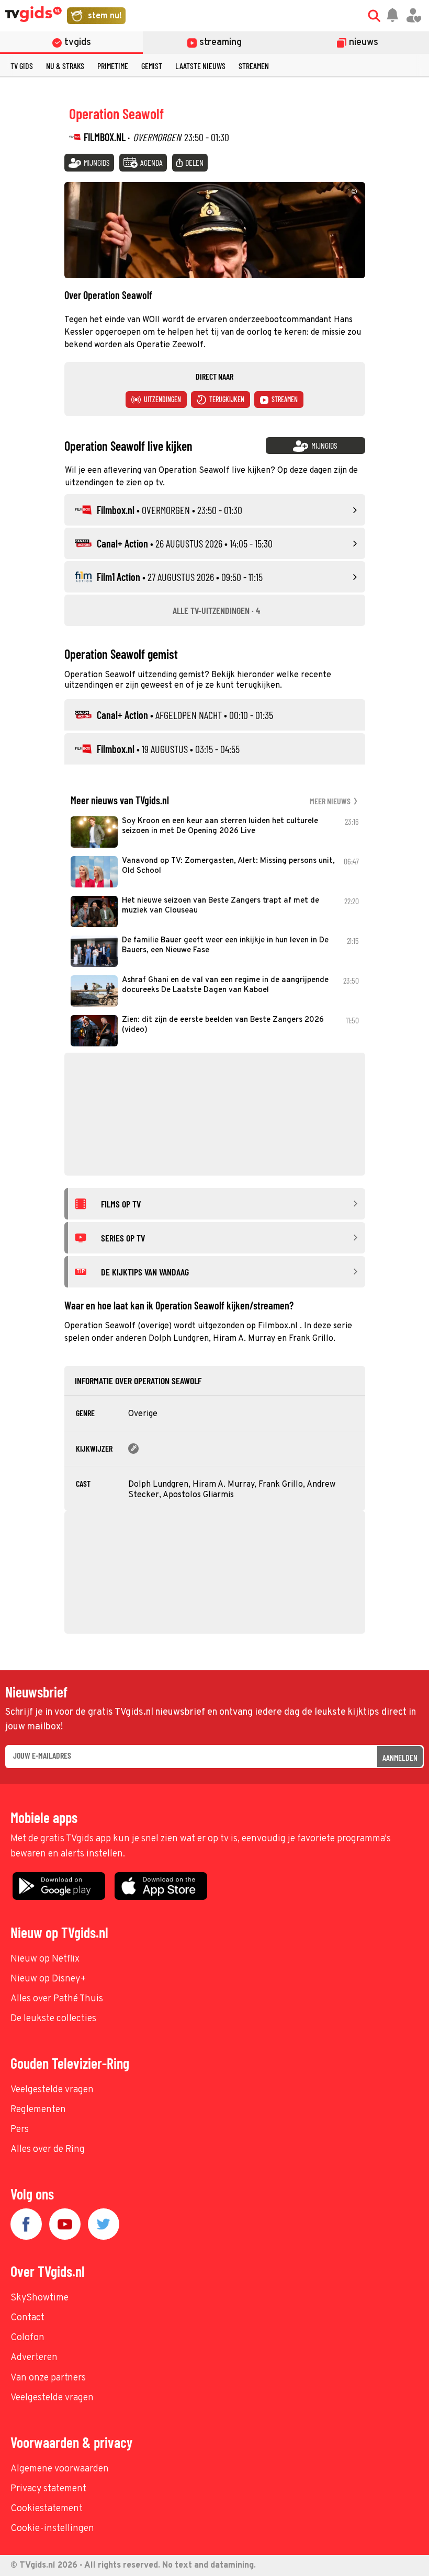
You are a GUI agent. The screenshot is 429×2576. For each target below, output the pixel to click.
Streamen (254, 66)
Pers (20, 2130)
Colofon (27, 2338)
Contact (27, 2318)
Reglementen (38, 2110)
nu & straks (65, 66)
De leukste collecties (53, 2019)
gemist (152, 66)
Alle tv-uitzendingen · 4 (216, 610)
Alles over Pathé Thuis (57, 1999)
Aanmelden (400, 1757)
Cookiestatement (47, 2509)
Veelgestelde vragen (52, 2090)
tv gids (22, 66)
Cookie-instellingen (52, 2529)
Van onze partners (48, 2378)
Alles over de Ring (48, 2150)
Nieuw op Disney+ (48, 1979)
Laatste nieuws (200, 66)
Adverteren (34, 2358)
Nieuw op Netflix (45, 1959)
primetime (113, 66)
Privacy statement (48, 2489)
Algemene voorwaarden (60, 2469)
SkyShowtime (39, 2298)
